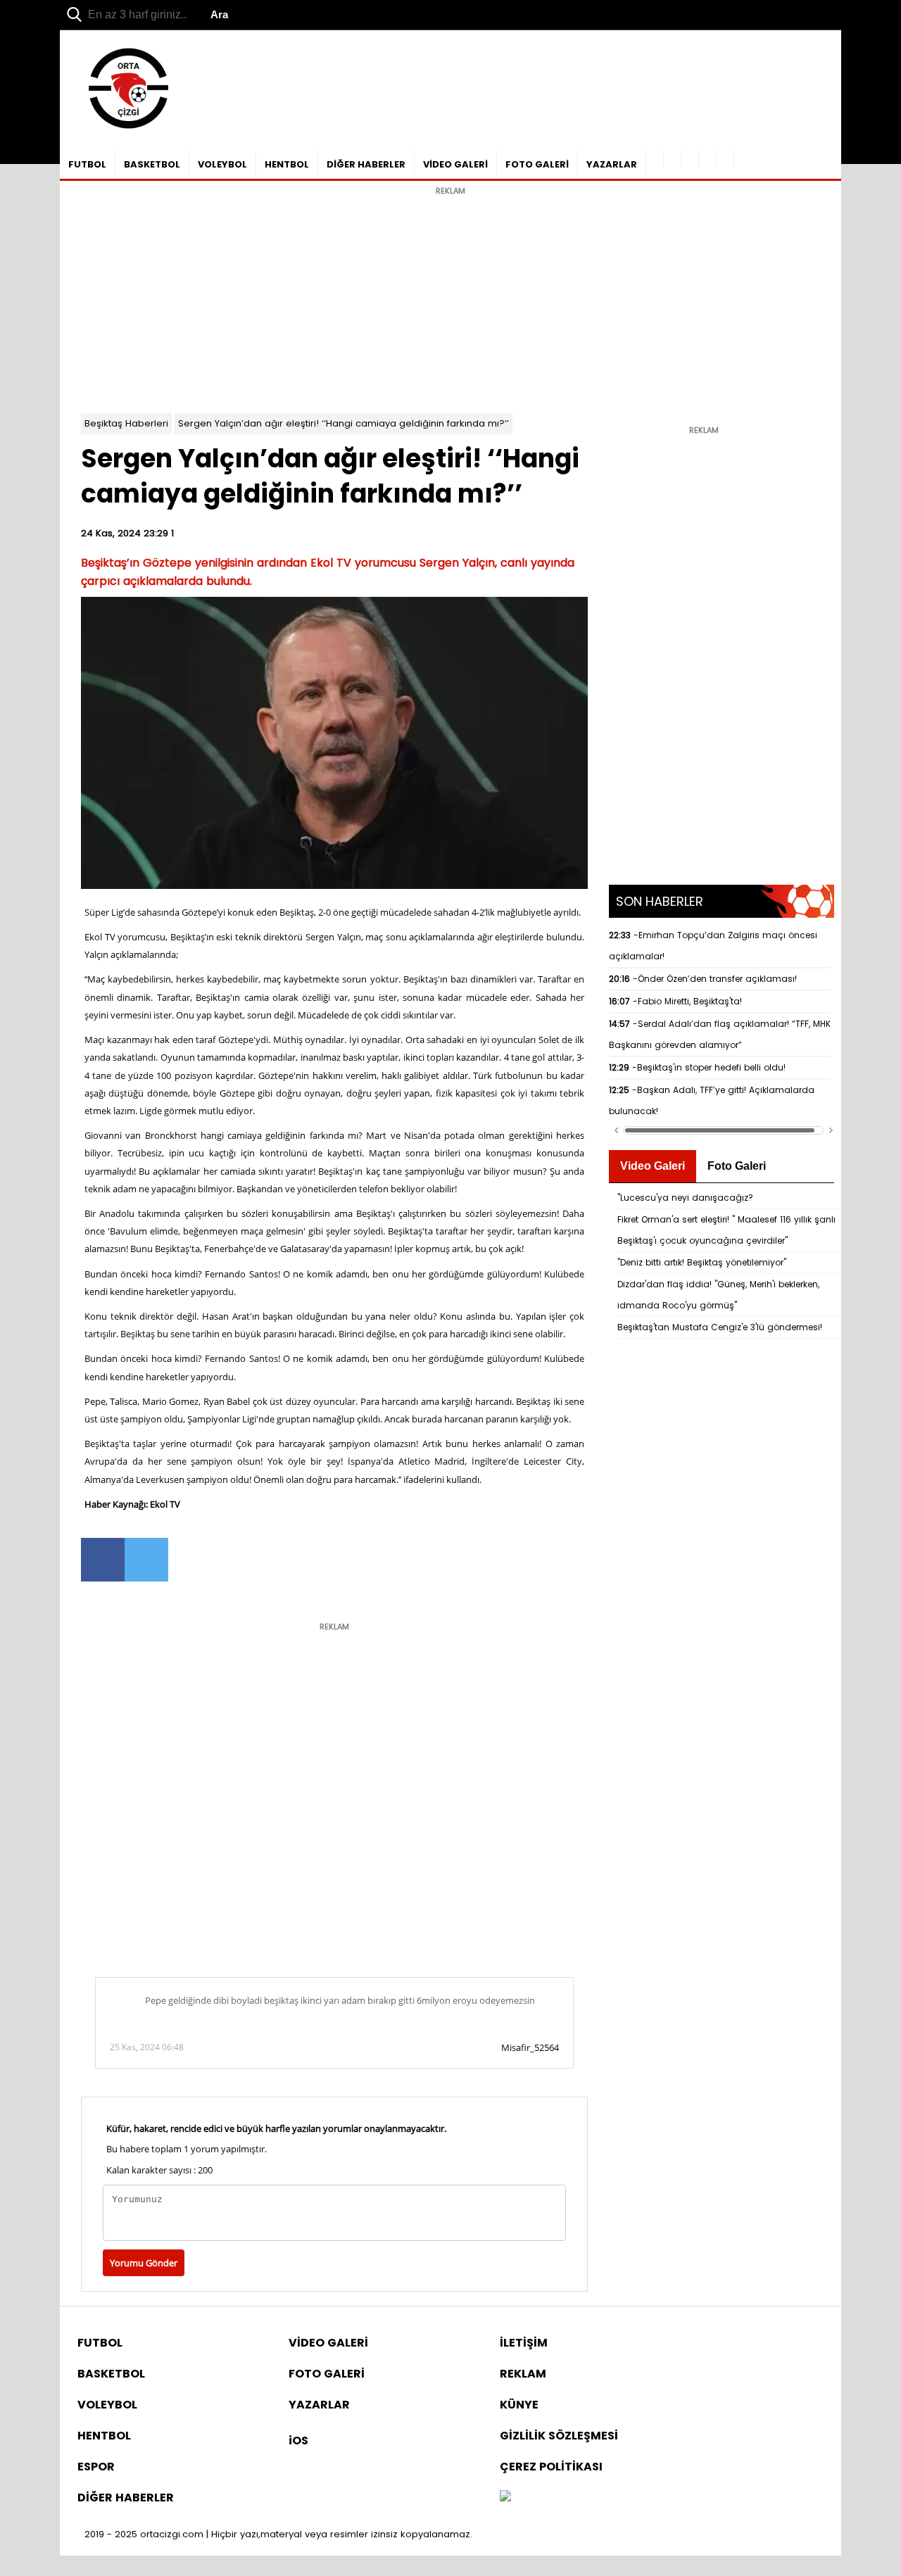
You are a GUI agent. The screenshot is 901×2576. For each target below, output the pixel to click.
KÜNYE (519, 2405)
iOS (298, 2441)
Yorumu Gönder (144, 2263)
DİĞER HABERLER (366, 164)
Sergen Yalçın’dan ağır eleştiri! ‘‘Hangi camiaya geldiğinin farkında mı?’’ (344, 423)
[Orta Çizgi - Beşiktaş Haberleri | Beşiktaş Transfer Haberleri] (121, 129)
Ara (219, 14)
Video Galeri (653, 1166)
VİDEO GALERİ (455, 164)
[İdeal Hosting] (505, 2498)
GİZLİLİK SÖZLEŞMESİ (559, 2436)
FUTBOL (87, 164)
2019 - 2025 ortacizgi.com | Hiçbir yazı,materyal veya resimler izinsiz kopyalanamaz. (278, 2534)
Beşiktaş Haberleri (126, 423)
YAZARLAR (612, 164)
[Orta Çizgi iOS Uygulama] (725, 159)
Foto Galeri (737, 1166)
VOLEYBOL (222, 164)
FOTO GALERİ (537, 164)
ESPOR (96, 2467)
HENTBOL (287, 164)
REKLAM (523, 2374)
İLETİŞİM (524, 2343)
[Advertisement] (450, 301)
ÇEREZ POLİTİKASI (551, 2467)
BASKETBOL (152, 164)
